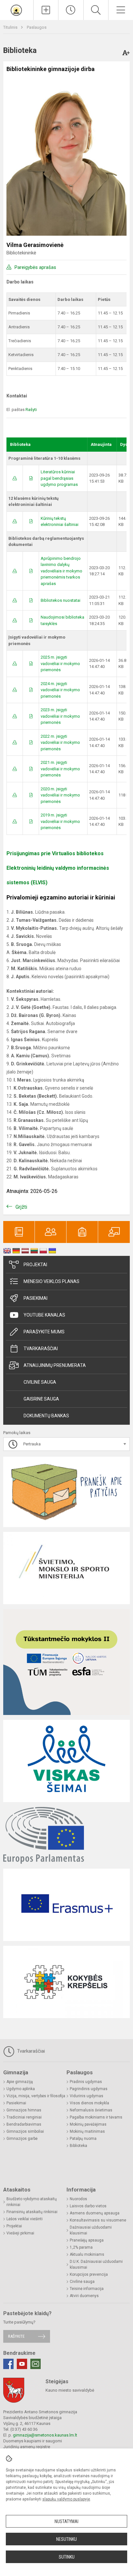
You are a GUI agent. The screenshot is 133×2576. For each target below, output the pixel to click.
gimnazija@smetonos (33, 2435)
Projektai (35, 1265)
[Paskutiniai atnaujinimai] (71, 10)
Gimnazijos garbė (22, 2139)
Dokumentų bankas (46, 1416)
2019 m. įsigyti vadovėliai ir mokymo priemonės (60, 821)
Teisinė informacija (87, 2289)
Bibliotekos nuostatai (61, 600)
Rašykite (16, 2336)
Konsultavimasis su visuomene (98, 2220)
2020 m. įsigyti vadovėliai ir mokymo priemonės (60, 795)
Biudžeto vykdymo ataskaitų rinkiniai (32, 2202)
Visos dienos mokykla (89, 2103)
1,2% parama (81, 2247)
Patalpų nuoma (83, 2139)
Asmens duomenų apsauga (95, 2213)
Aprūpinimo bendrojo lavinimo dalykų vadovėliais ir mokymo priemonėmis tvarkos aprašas (61, 571)
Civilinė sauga (40, 1382)
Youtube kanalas (44, 1315)
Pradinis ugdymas (86, 2082)
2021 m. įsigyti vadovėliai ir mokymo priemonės (60, 769)
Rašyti (31, 410)
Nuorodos (78, 2199)
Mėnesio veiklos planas (51, 1281)
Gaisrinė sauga (41, 1399)
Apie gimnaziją (20, 2082)
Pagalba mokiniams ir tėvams (96, 2117)
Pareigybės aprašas (35, 267)
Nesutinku (66, 2539)
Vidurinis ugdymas (87, 2096)
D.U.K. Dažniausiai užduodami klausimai (96, 2264)
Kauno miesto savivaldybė (70, 2390)
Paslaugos (37, 27)
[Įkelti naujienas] (46, 10)
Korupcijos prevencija (89, 2274)
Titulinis (11, 27)
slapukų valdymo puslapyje (66, 2499)
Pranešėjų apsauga (87, 2240)
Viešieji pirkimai (20, 2233)
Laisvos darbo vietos (88, 2206)
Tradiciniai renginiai (24, 2117)
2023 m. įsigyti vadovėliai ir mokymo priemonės (60, 716)
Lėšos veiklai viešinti (25, 2219)
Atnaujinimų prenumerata (55, 1365)
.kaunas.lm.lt (66, 2435)
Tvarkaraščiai (41, 1349)
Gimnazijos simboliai (25, 2131)
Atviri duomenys (84, 2296)
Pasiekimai (36, 1298)
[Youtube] (22, 2364)
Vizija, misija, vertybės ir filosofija (36, 2096)
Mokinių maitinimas (87, 2131)
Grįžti (21, 1207)
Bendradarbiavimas (24, 2124)
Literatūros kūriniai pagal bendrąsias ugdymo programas (59, 478)
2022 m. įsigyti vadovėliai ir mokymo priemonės (60, 743)
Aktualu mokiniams (87, 2254)
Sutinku (67, 2557)
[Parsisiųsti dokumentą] (15, 478)
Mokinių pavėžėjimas (88, 2124)
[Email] (36, 2364)
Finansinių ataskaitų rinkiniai (32, 2212)
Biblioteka (78, 2146)
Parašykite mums (44, 1332)
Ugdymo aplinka (21, 2089)
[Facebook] (8, 2364)
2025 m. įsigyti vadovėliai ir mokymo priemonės (60, 663)
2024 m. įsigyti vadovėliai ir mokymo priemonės (60, 690)
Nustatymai (66, 2521)
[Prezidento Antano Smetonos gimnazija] (17, 9)
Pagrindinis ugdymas (89, 2089)
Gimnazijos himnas (24, 2110)
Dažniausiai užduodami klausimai (91, 2230)
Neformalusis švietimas (91, 2110)
